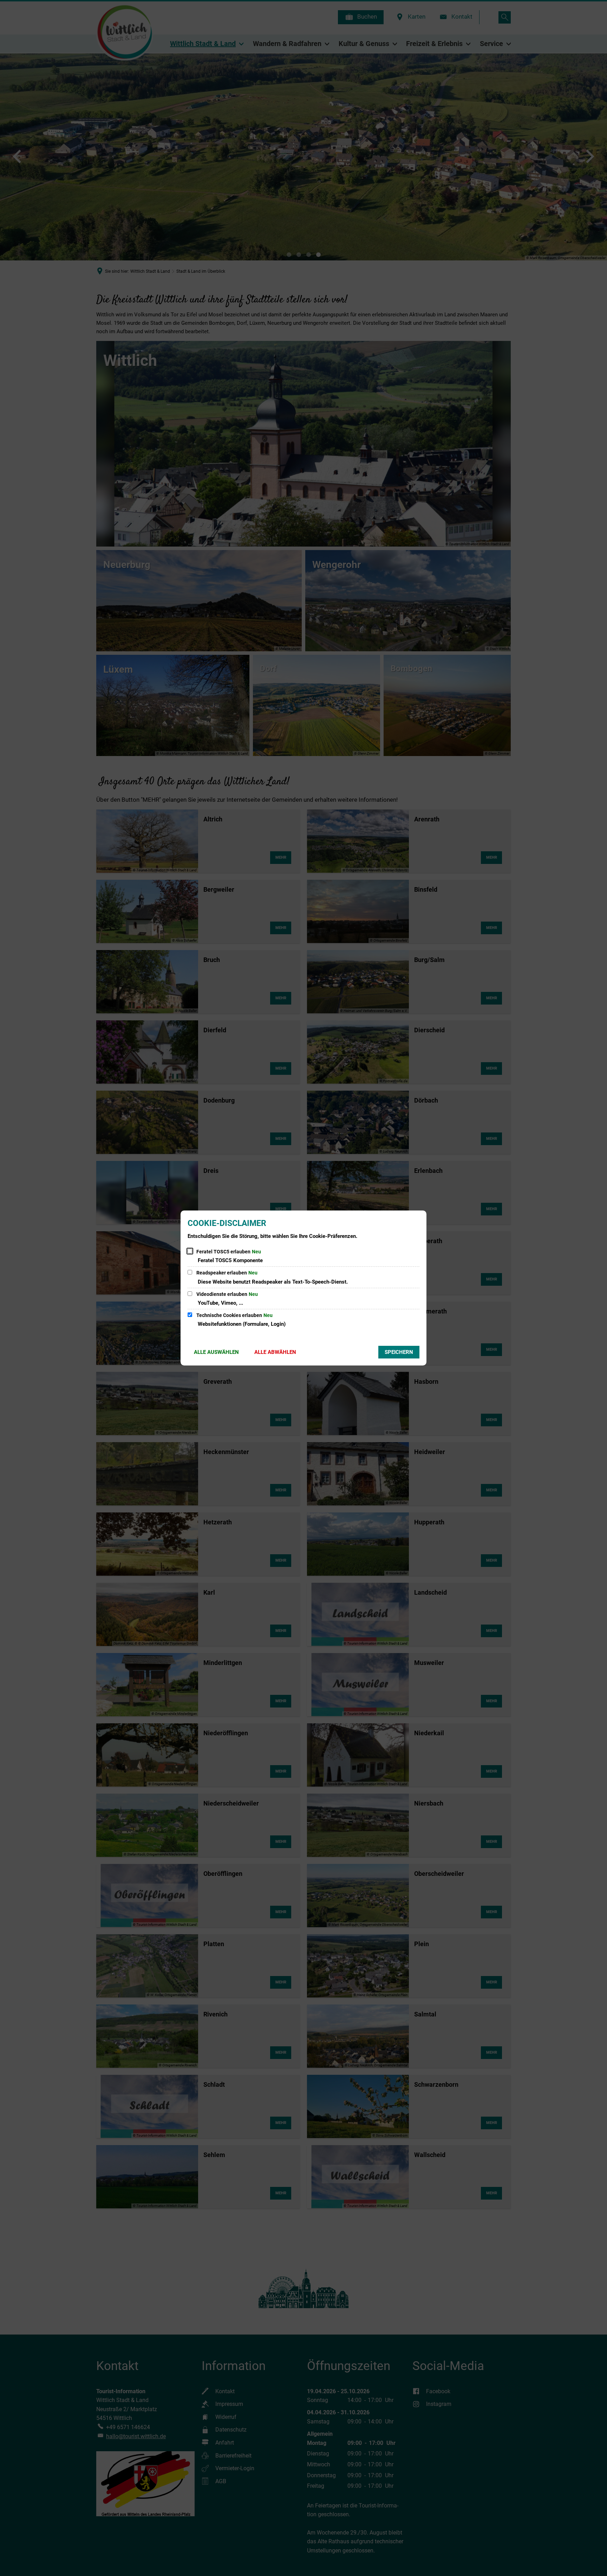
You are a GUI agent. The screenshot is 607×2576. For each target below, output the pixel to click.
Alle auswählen (216, 1352)
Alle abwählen (275, 1352)
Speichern (399, 1352)
